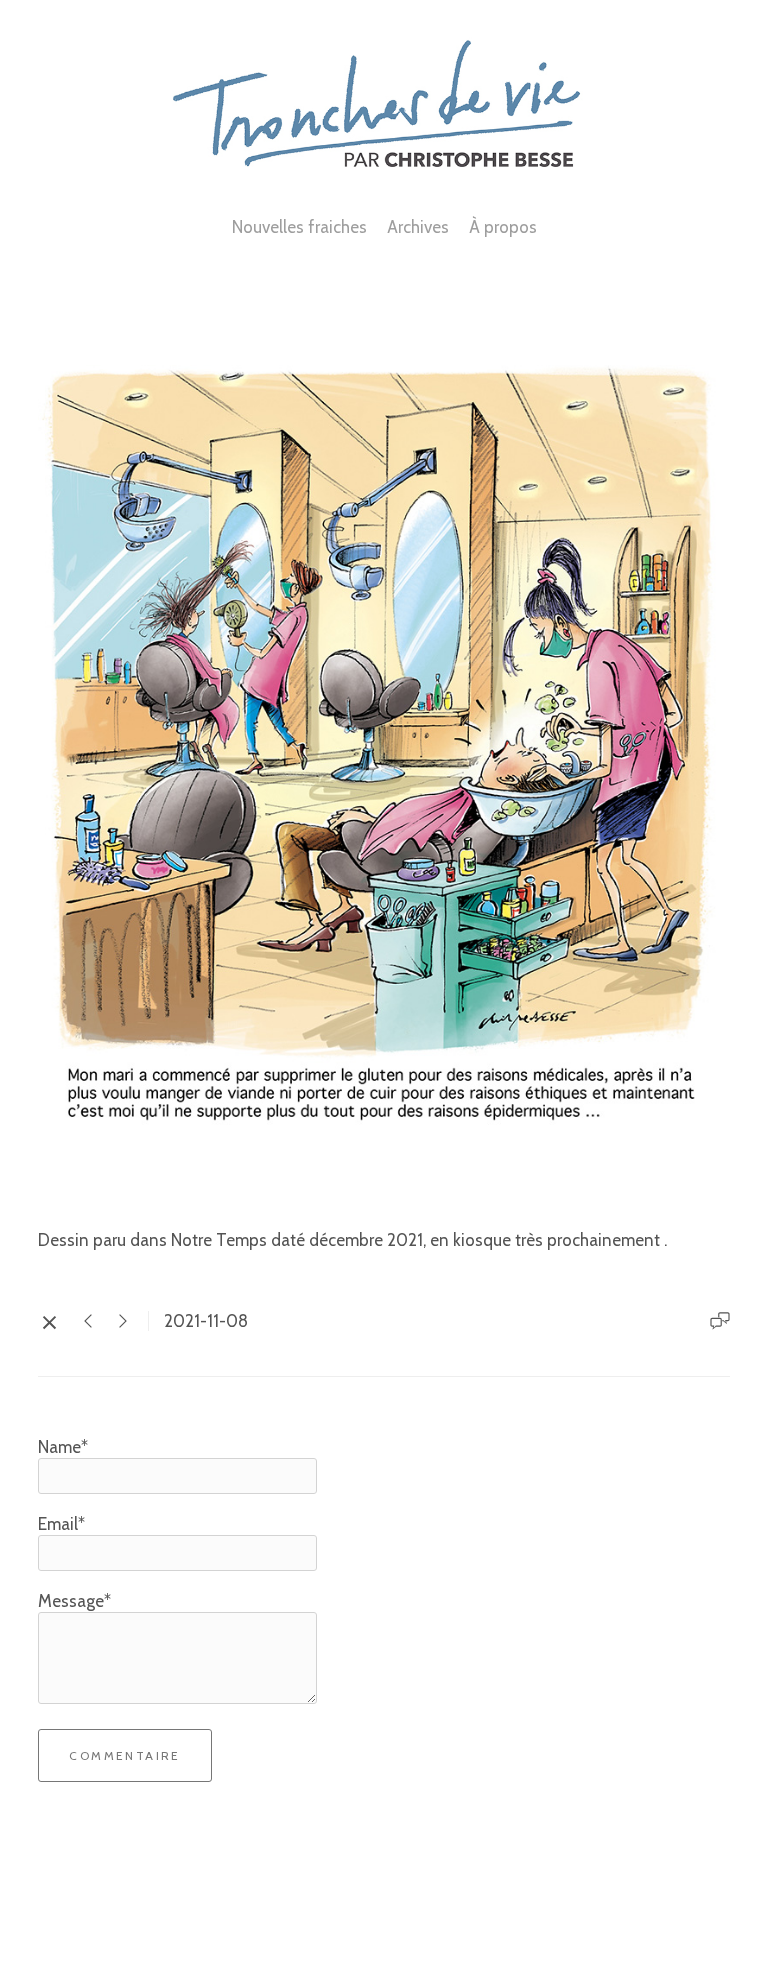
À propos (503, 227)
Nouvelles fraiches (299, 227)
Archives (418, 227)
